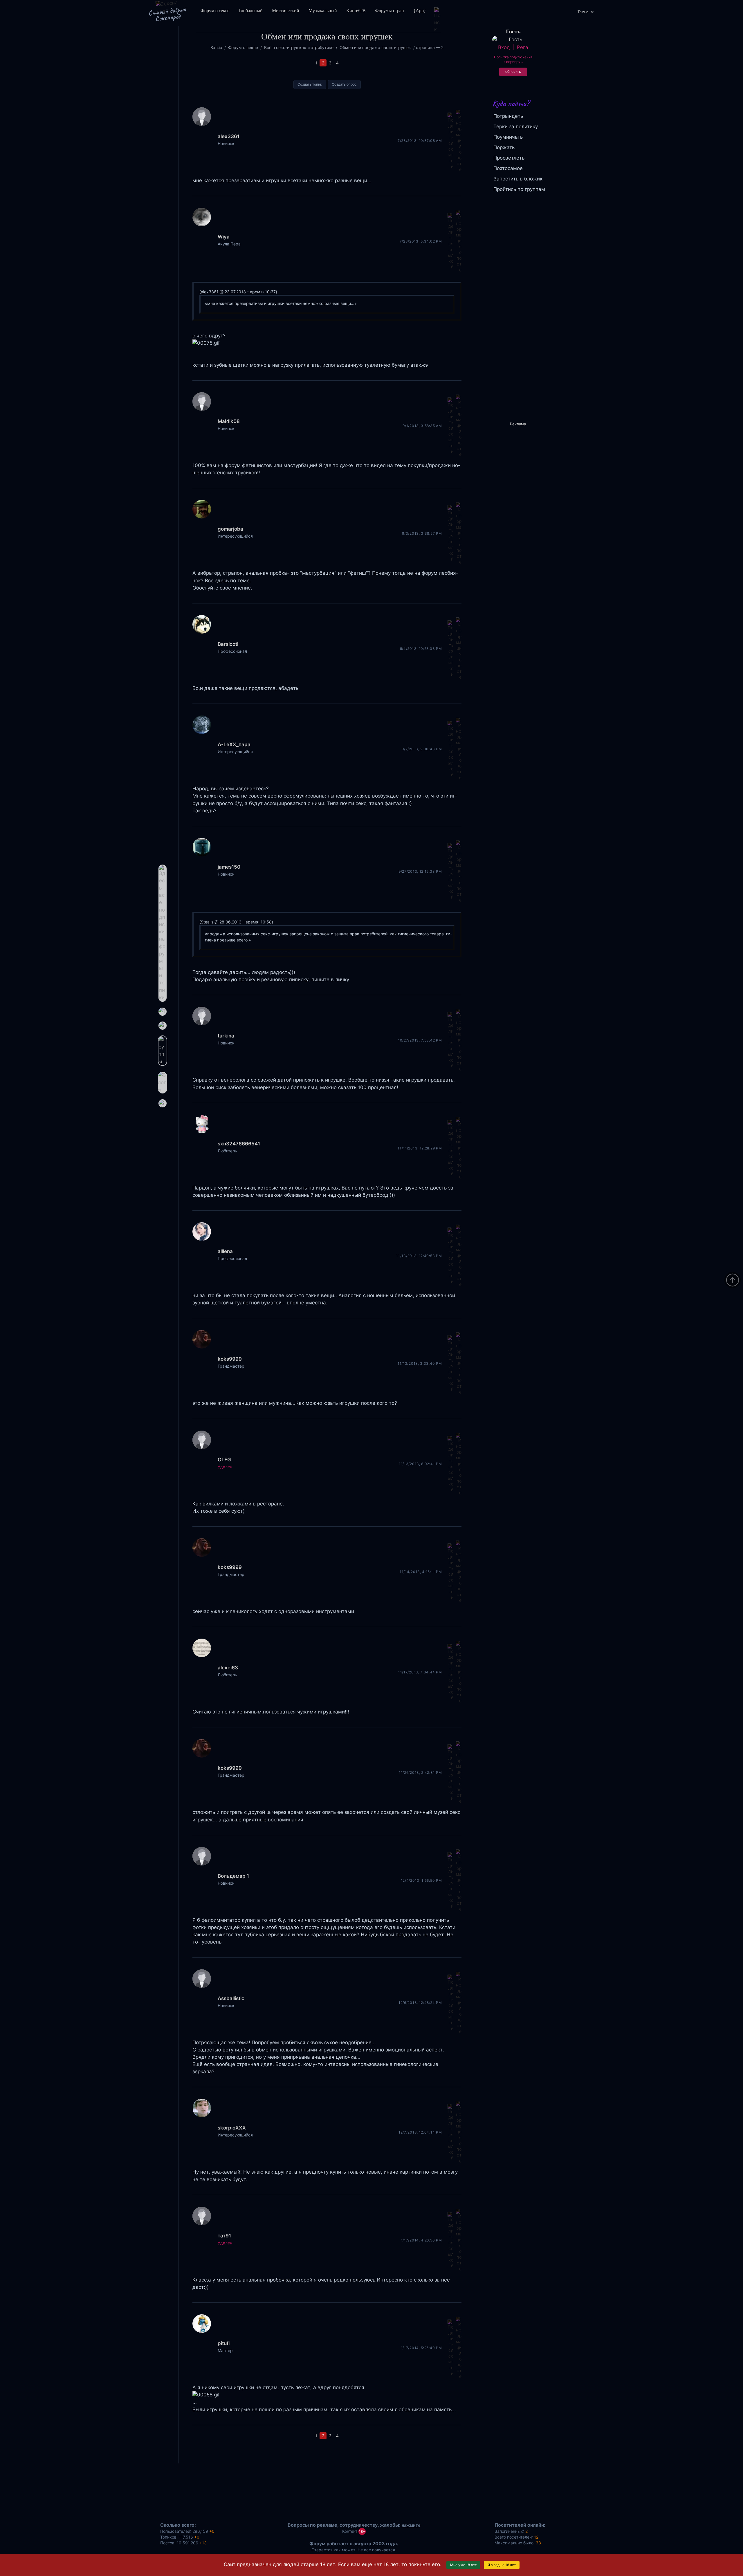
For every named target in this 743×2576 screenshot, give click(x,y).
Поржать (504, 147)
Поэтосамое (508, 168)
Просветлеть (509, 158)
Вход (504, 47)
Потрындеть (508, 116)
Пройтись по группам (519, 189)
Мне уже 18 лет (463, 2565)
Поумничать (508, 137)
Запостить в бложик (518, 179)
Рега (522, 47)
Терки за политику (516, 126)
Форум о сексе (215, 11)
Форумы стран (389, 11)
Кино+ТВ (356, 11)
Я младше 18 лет (502, 2565)
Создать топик (310, 84)
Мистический (286, 11)
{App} (420, 11)
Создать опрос (344, 84)
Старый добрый (167, 14)
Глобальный (251, 11)
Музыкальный (323, 11)
